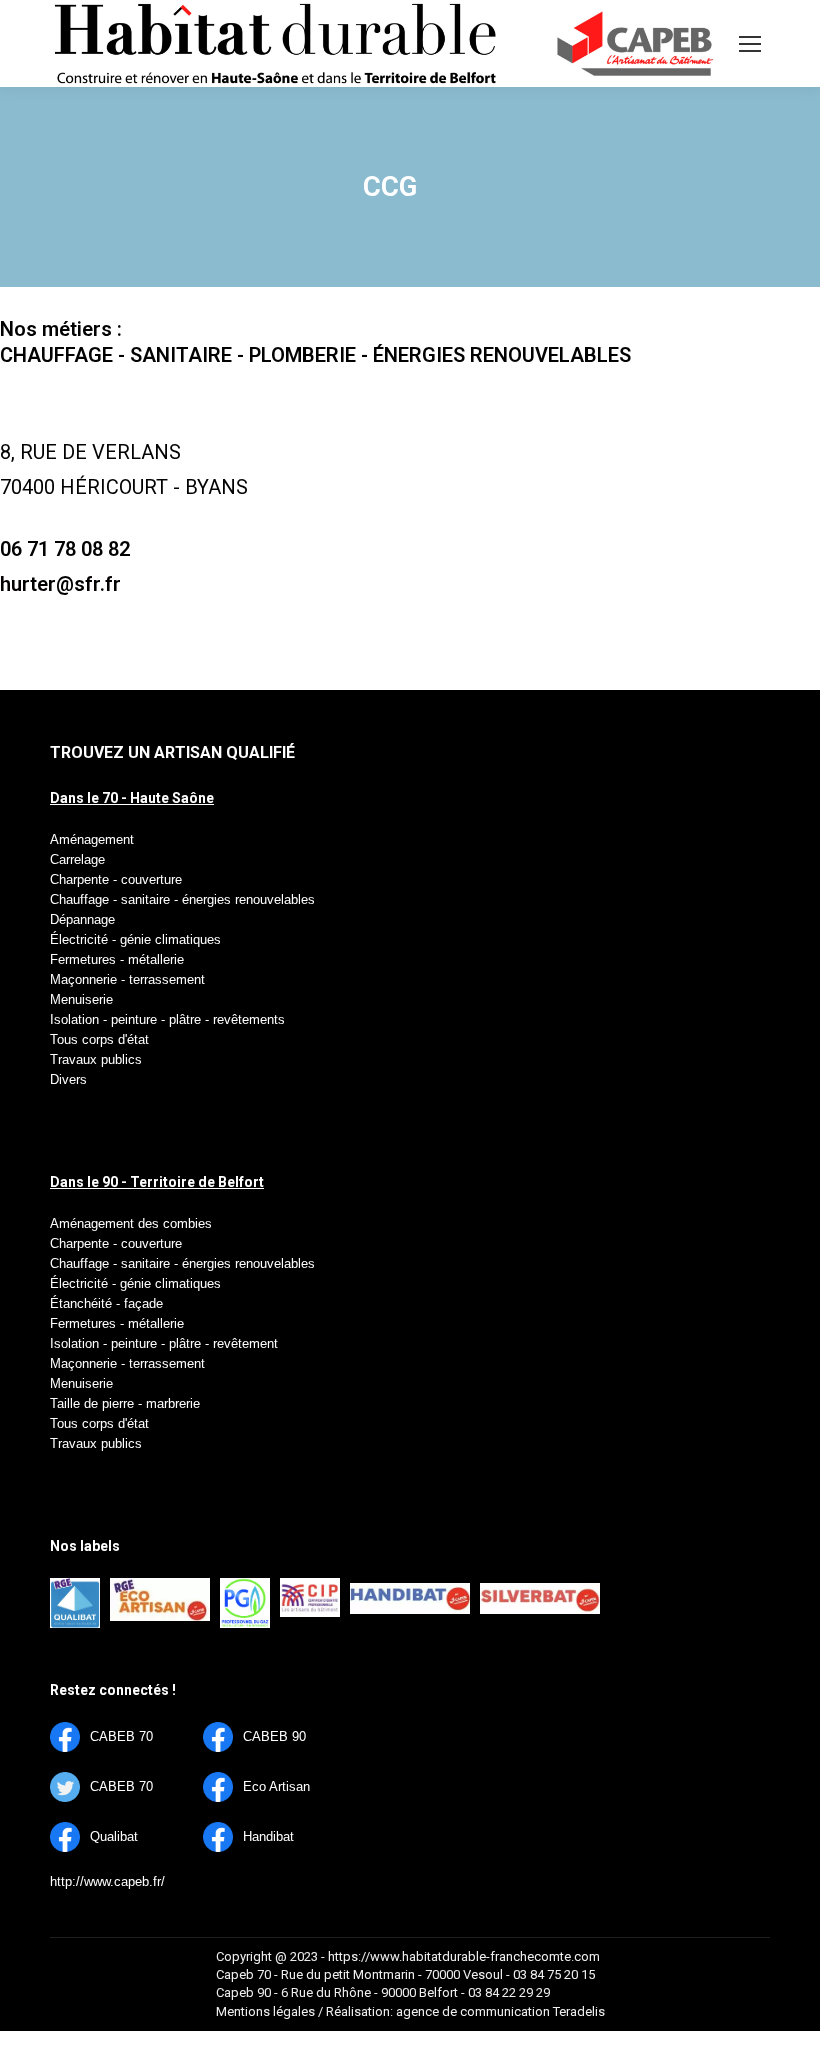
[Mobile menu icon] (750, 44)
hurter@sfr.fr (60, 584)
